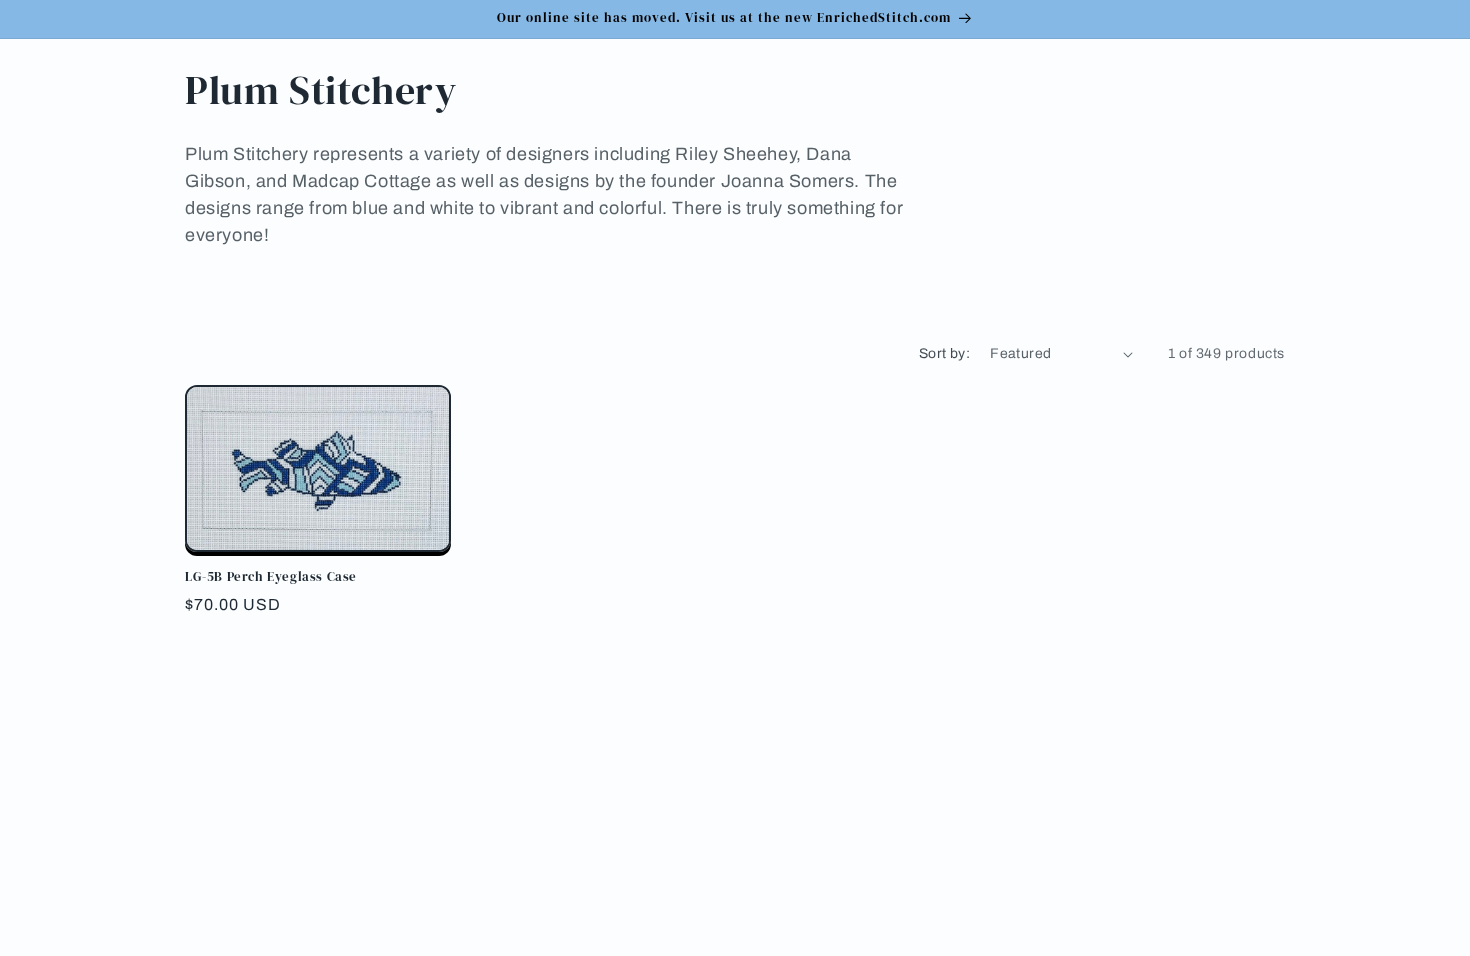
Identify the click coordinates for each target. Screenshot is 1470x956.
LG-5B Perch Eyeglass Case (271, 577)
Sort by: (944, 353)
